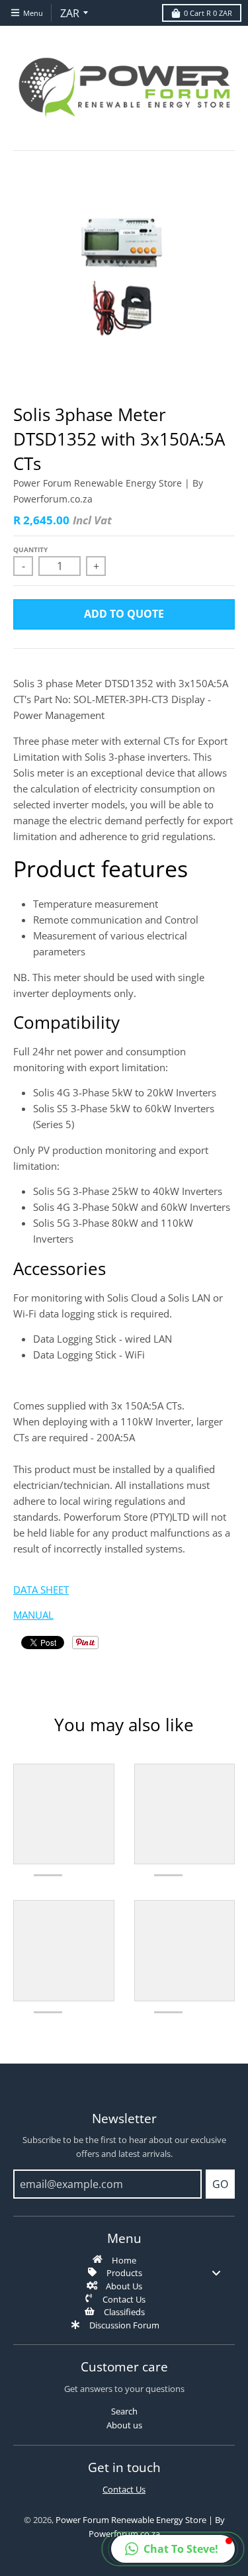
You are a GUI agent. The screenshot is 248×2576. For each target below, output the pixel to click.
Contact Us (124, 2489)
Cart (208, 13)
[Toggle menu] (216, 2272)
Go (220, 2184)
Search (124, 2411)
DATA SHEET (41, 1590)
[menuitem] (124, 2260)
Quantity (30, 549)
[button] (173, 2549)
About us (124, 2425)
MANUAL (33, 1615)
